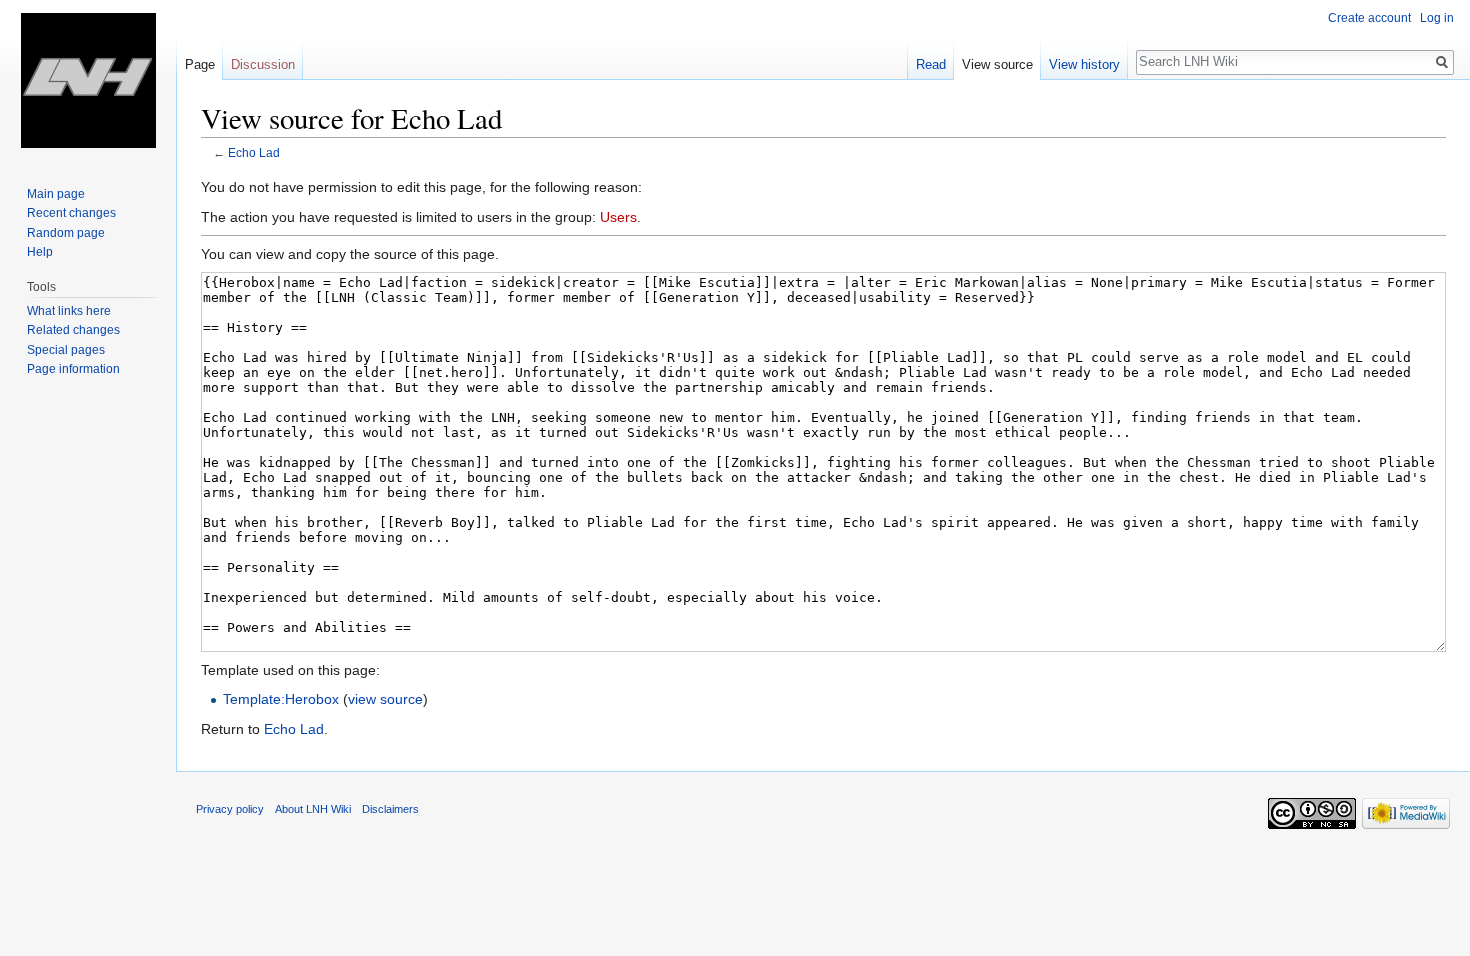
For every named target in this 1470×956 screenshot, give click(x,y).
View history (1084, 64)
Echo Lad (254, 152)
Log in (1437, 18)
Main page (56, 194)
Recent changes (71, 213)
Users (618, 217)
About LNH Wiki (313, 809)
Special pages (66, 350)
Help (40, 252)
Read (931, 64)
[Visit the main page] (88, 80)
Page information (73, 369)
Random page (66, 233)
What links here (69, 311)
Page (200, 64)
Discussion (263, 64)
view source (385, 699)
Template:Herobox (281, 699)
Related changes (73, 330)
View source (997, 64)
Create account (1369, 18)
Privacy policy (230, 809)
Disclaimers (390, 809)
